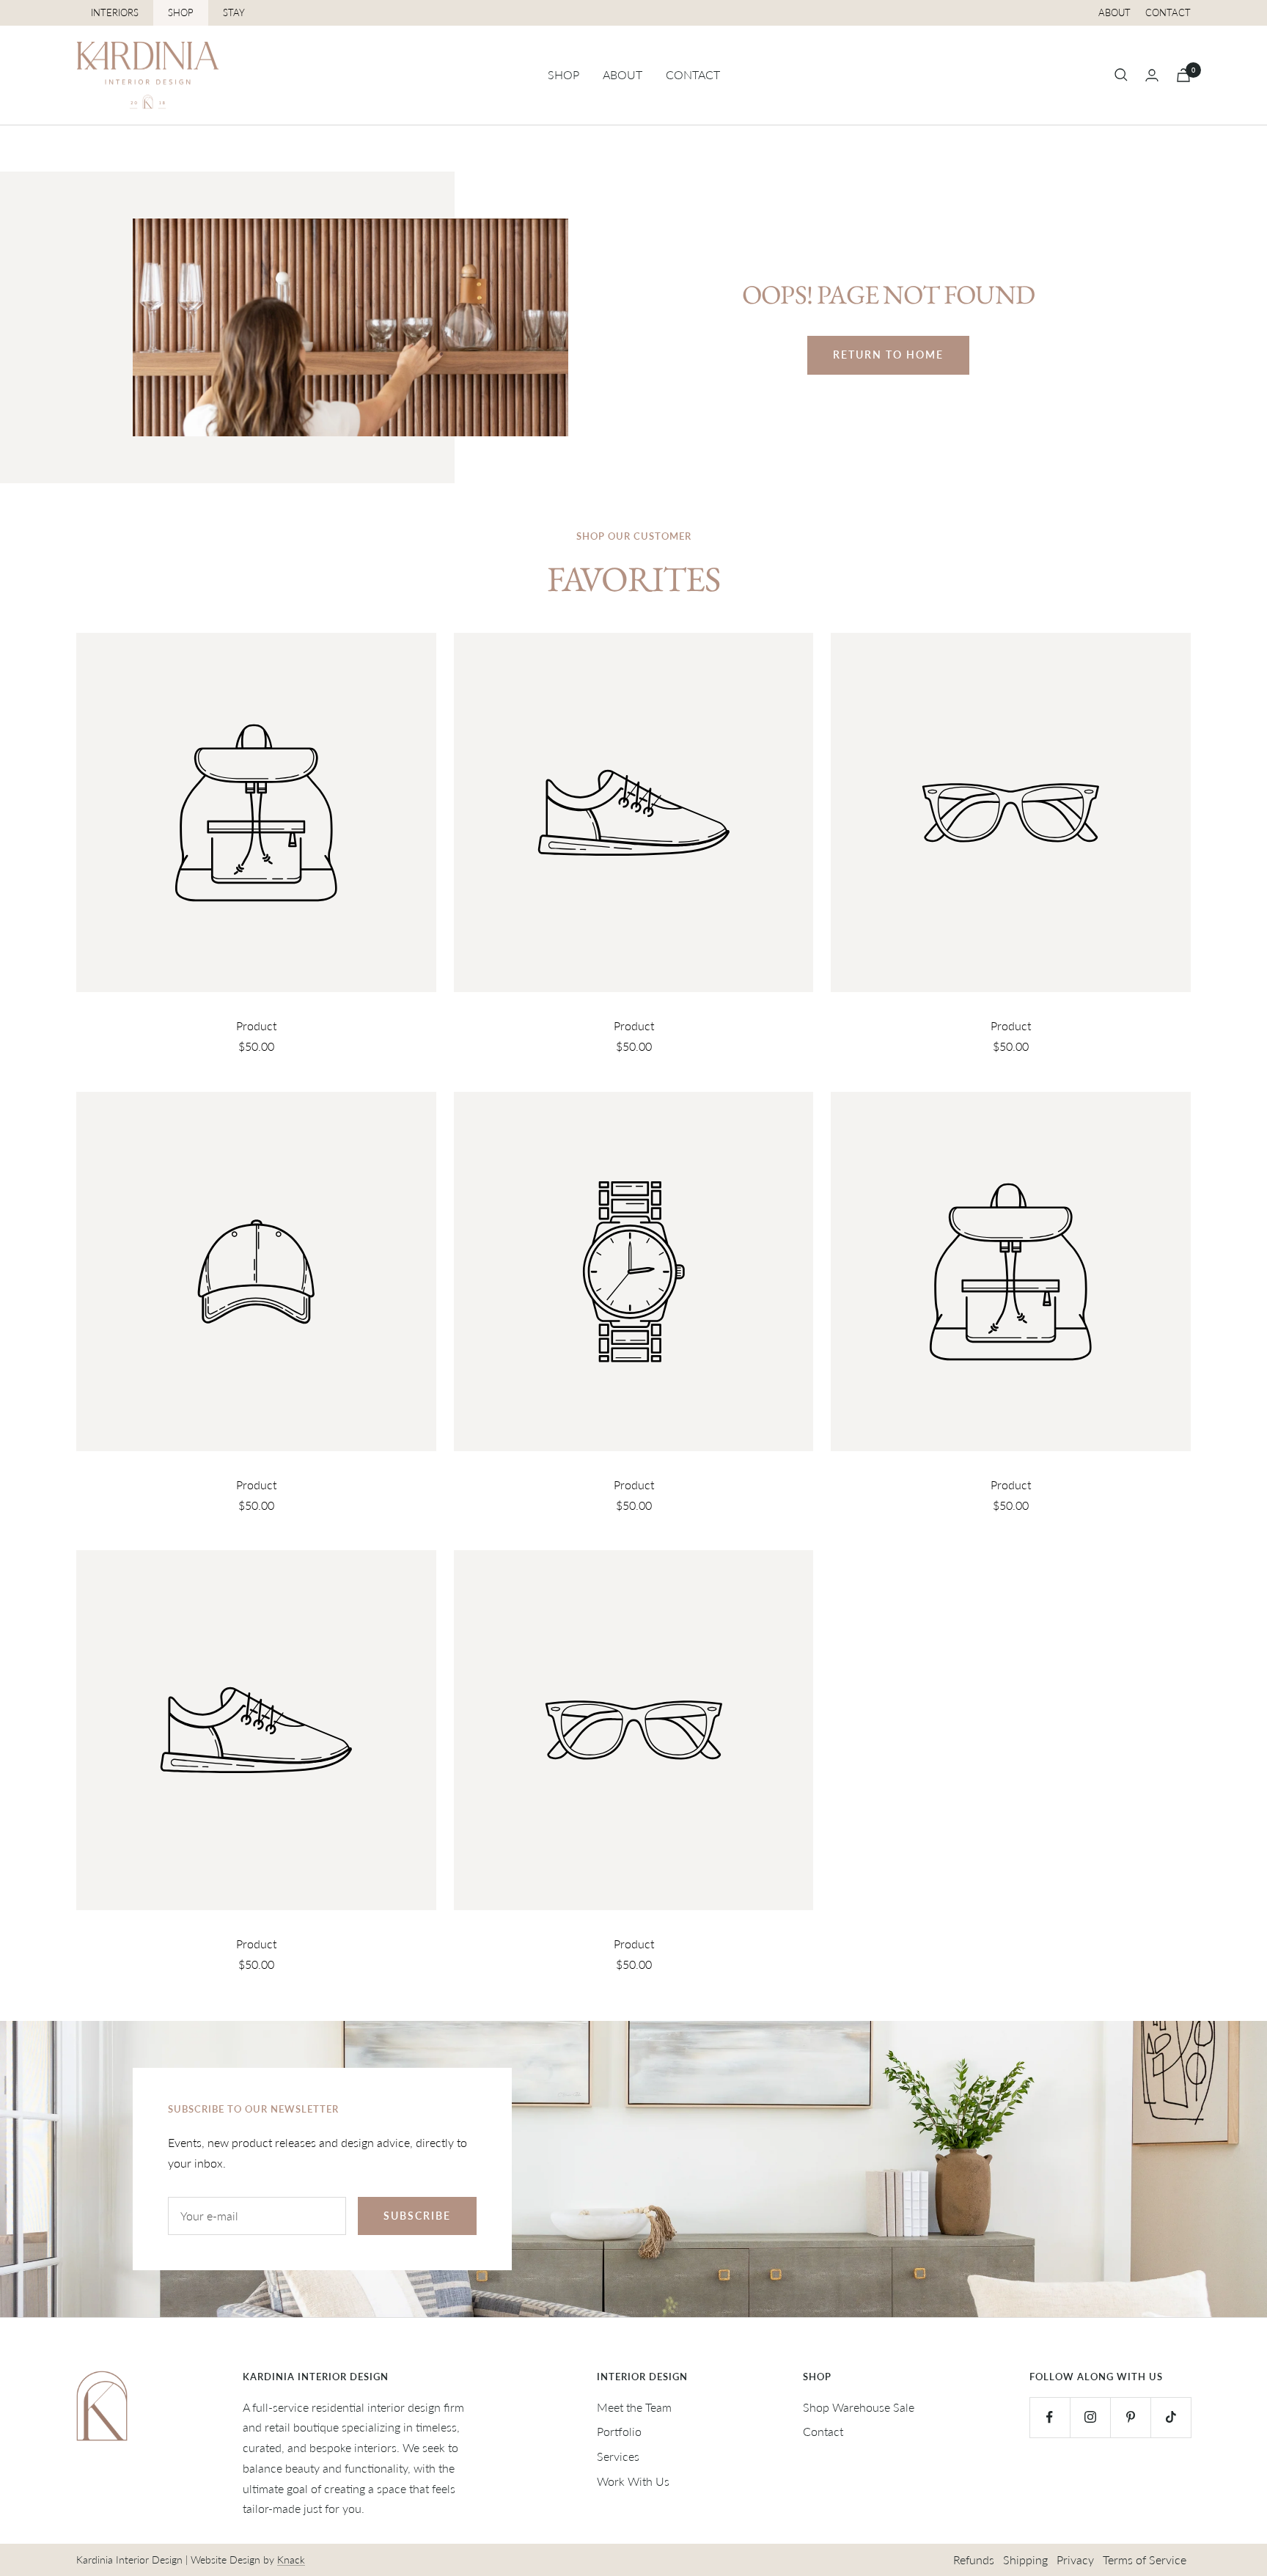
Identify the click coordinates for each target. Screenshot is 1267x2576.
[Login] (1152, 75)
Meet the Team (634, 2407)
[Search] (1121, 75)
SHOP (181, 12)
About (1114, 12)
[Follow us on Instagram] (1090, 2417)
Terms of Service (1145, 2560)
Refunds (974, 2560)
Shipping (1025, 2560)
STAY (234, 12)
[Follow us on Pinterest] (1130, 2417)
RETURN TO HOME (888, 355)
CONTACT (693, 74)
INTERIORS (115, 12)
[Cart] (1183, 75)
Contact (1168, 12)
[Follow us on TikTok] (1171, 2417)
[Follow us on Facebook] (1050, 2417)
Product (256, 1025)
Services (618, 2456)
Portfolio (619, 2431)
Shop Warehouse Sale (859, 2407)
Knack (291, 2560)
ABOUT (623, 74)
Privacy (1075, 2560)
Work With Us (633, 2481)
